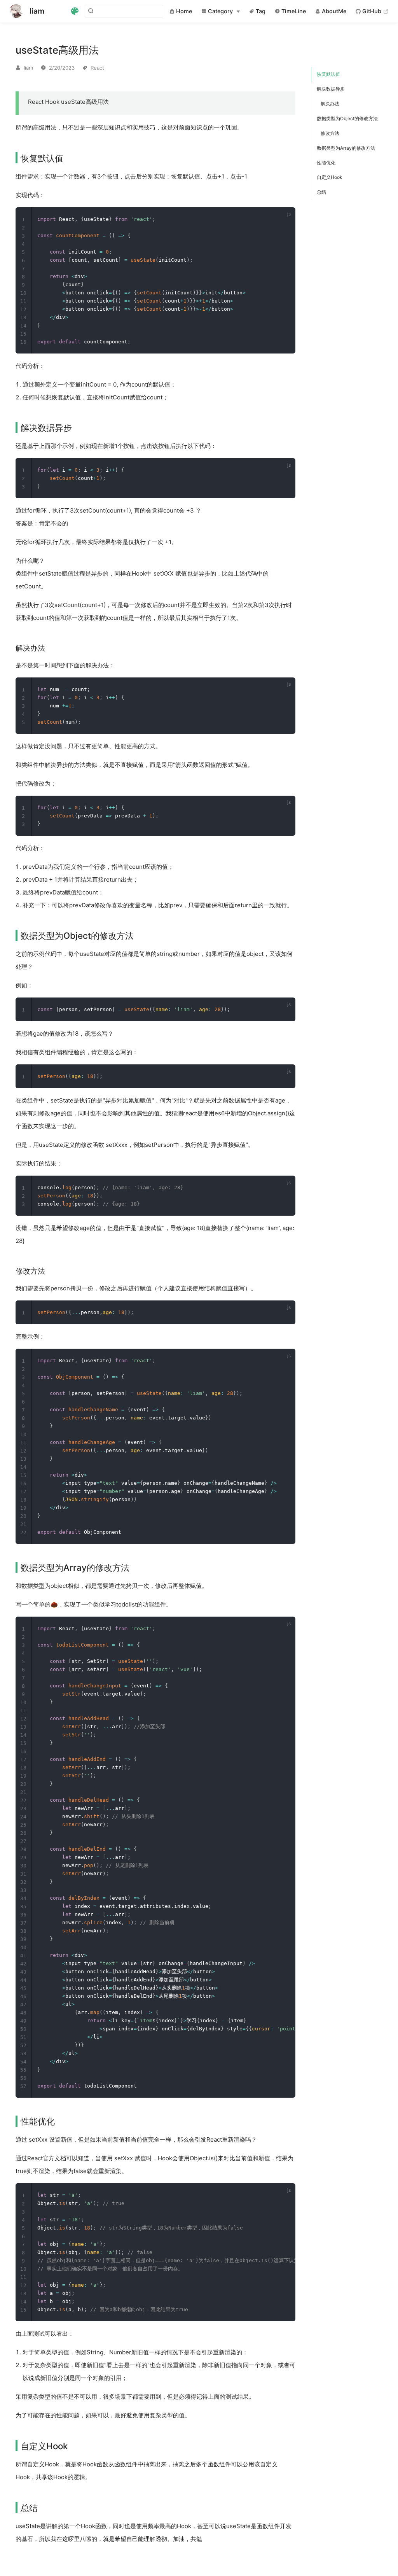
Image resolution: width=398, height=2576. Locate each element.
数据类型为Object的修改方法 (347, 118)
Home (183, 11)
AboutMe (333, 11)
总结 (321, 192)
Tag (260, 11)
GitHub (375, 11)
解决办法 (330, 104)
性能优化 (326, 163)
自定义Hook (330, 177)
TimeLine (293, 11)
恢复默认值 (328, 74)
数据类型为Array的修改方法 (346, 148)
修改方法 (330, 133)
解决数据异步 (331, 89)
